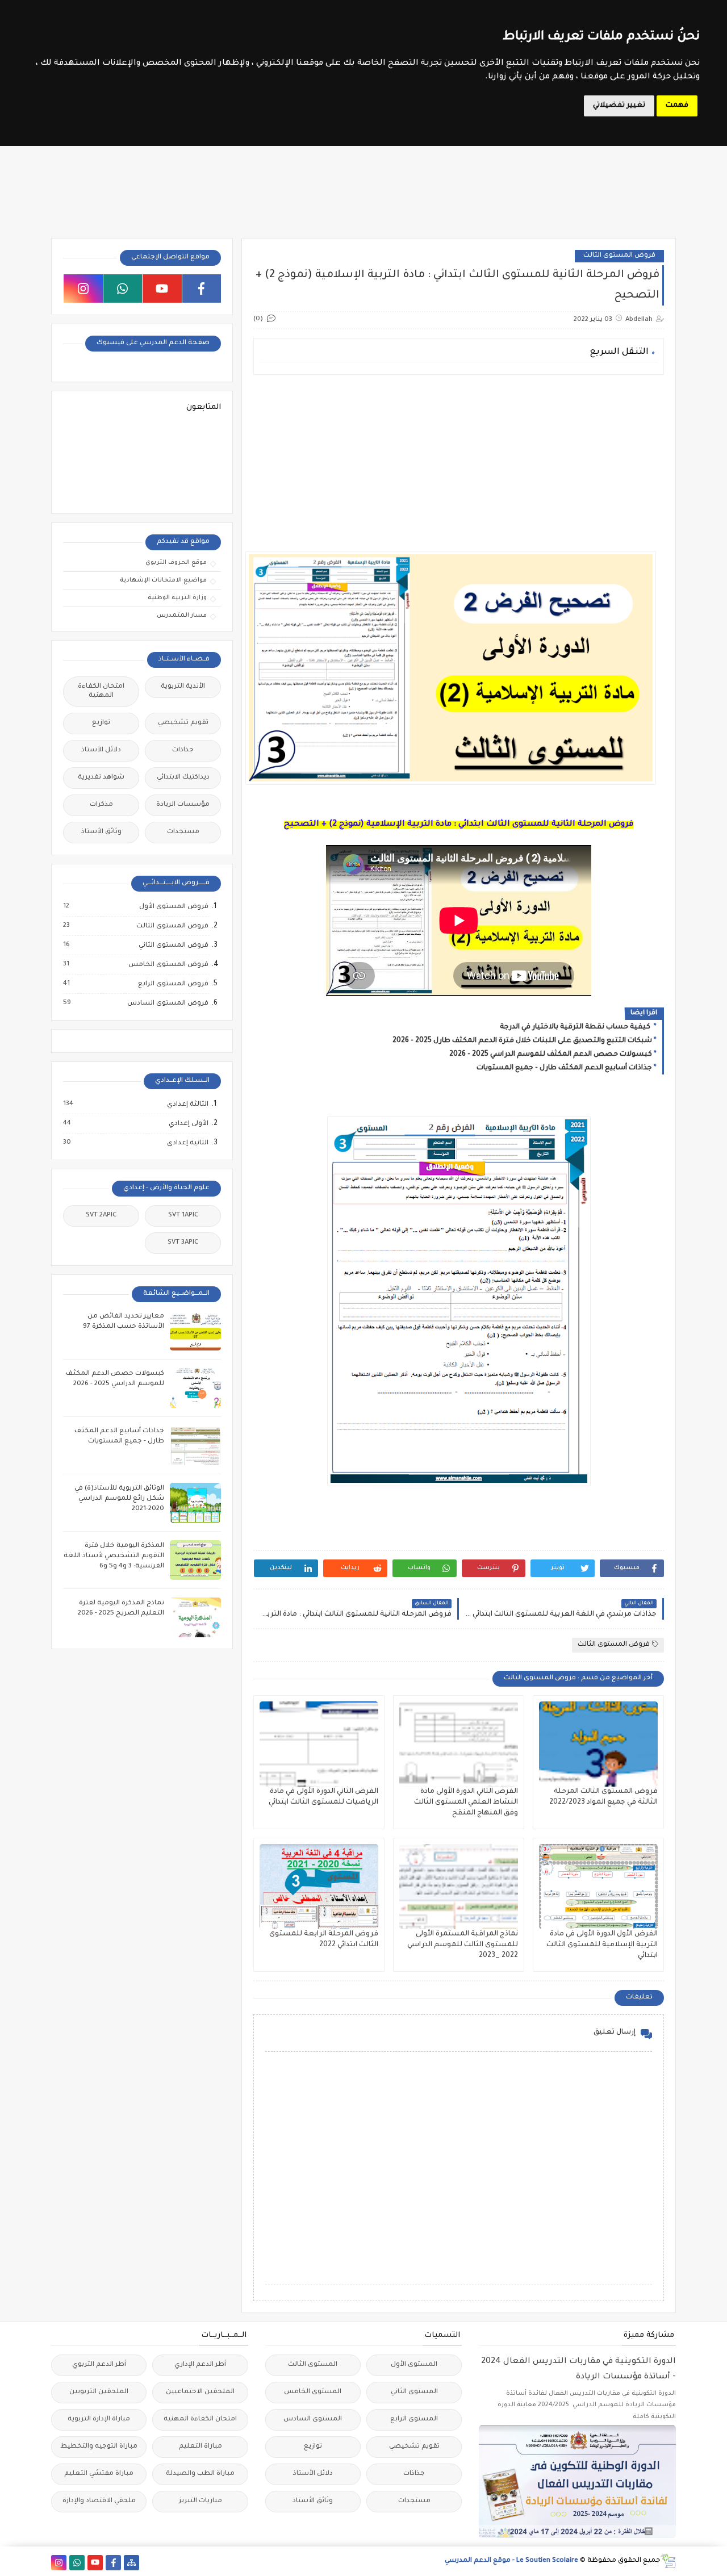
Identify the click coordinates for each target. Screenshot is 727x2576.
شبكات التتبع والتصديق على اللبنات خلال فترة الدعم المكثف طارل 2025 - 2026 (522, 1041)
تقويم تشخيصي (183, 723)
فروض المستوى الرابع (173, 984)
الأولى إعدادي (188, 1124)
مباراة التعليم (200, 2447)
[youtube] (162, 288)
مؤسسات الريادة (183, 805)
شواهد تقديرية (101, 778)
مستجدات (183, 832)
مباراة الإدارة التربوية (99, 2420)
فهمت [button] (677, 106)
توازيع (101, 723)
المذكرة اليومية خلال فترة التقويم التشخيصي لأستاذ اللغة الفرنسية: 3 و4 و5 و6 (114, 1556)
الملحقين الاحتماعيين (200, 2392)
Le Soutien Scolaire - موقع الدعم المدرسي (511, 2561)
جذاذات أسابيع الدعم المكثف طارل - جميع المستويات (564, 1068)
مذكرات (101, 805)
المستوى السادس (313, 2420)
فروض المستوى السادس (167, 1003)
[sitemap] (131, 2563)
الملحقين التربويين (99, 2392)
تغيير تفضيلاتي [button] (619, 106)
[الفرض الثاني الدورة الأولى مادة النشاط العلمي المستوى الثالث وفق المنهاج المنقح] (459, 1744)
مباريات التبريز (200, 2501)
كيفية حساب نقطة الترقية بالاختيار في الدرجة (576, 1027)
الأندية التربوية (183, 687)
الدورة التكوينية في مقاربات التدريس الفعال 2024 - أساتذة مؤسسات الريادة (578, 2370)
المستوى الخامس (313, 2392)
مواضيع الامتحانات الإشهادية (163, 580)
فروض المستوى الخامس (168, 965)
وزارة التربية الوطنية (177, 598)
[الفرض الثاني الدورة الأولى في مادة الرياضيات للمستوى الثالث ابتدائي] (319, 1744)
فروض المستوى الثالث (619, 256)
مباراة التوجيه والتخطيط (99, 2447)
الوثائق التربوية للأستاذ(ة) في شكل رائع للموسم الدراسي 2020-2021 (119, 1499)
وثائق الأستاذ (101, 832)
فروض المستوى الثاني (173, 946)
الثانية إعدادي (187, 1143)
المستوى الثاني (414, 2392)
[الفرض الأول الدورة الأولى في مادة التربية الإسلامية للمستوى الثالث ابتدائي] (598, 1887)
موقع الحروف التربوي (176, 563)
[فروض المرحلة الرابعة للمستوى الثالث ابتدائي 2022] (319, 1887)
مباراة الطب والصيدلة (200, 2474)
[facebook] (202, 288)
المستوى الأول (414, 2365)
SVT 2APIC (101, 1216)
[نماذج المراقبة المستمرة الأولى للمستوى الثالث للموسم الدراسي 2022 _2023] (459, 1887)
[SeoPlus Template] (668, 2561)
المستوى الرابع (414, 2420)
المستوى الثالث (313, 2365)
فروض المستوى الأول (173, 907)
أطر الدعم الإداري (200, 2365)
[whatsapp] (123, 288)
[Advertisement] (458, 463)
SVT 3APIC (183, 1243)
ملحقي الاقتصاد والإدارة (99, 2501)
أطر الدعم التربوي (99, 2365)
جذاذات (183, 750)
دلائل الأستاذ (101, 750)
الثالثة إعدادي (187, 1105)
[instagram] (83, 288)
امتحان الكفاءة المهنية (101, 691)
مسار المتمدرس (182, 616)
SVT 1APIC (183, 1216)
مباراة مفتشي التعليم (99, 2474)
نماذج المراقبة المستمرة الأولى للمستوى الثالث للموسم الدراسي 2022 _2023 (463, 1945)
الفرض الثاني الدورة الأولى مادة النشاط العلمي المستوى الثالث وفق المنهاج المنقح (466, 1803)
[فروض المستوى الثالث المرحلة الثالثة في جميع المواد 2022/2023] (598, 1744)
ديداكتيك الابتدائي (183, 778)
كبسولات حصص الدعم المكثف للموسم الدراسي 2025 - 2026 (551, 1055)
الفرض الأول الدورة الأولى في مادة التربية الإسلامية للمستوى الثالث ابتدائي (602, 1945)
